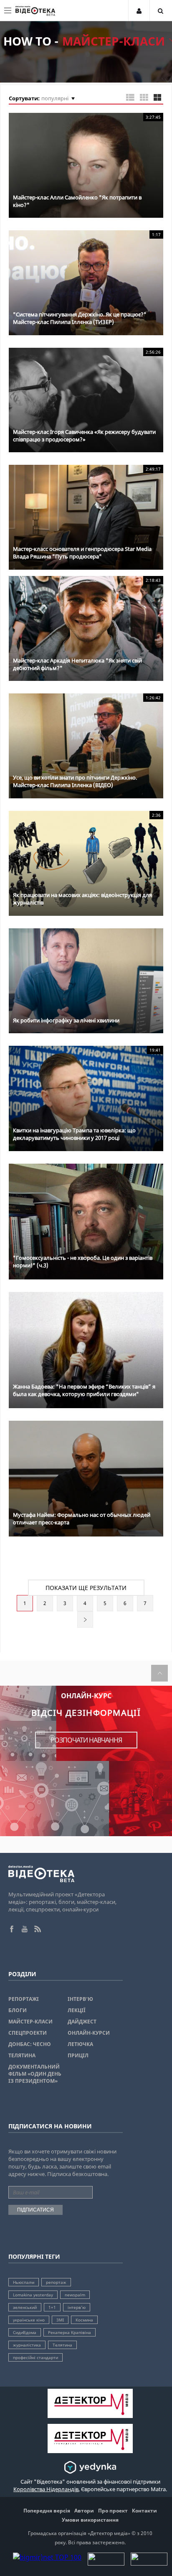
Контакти (144, 2511)
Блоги (18, 2010)
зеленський (25, 2307)
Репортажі (24, 1999)
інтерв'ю (77, 2307)
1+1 (52, 2307)
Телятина (22, 2055)
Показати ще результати (86, 1588)
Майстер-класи (30, 2022)
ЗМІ (60, 2320)
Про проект (113, 2511)
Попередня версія (47, 2511)
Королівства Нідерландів (46, 2489)
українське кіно (29, 2320)
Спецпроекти (28, 2033)
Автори (84, 2511)
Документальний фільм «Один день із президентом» (35, 2074)
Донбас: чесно (30, 2044)
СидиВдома (25, 2332)
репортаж (56, 2282)
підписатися (35, 2210)
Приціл (78, 2055)
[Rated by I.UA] (106, 2563)
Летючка (80, 2044)
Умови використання (90, 2520)
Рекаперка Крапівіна (70, 2332)
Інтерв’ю (80, 1999)
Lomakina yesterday (33, 2295)
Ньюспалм (24, 2282)
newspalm (75, 2295)
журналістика (27, 2345)
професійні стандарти (35, 2357)
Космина (84, 2320)
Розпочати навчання (86, 1740)
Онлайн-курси (89, 2033)
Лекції (77, 2010)
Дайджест (82, 2022)
